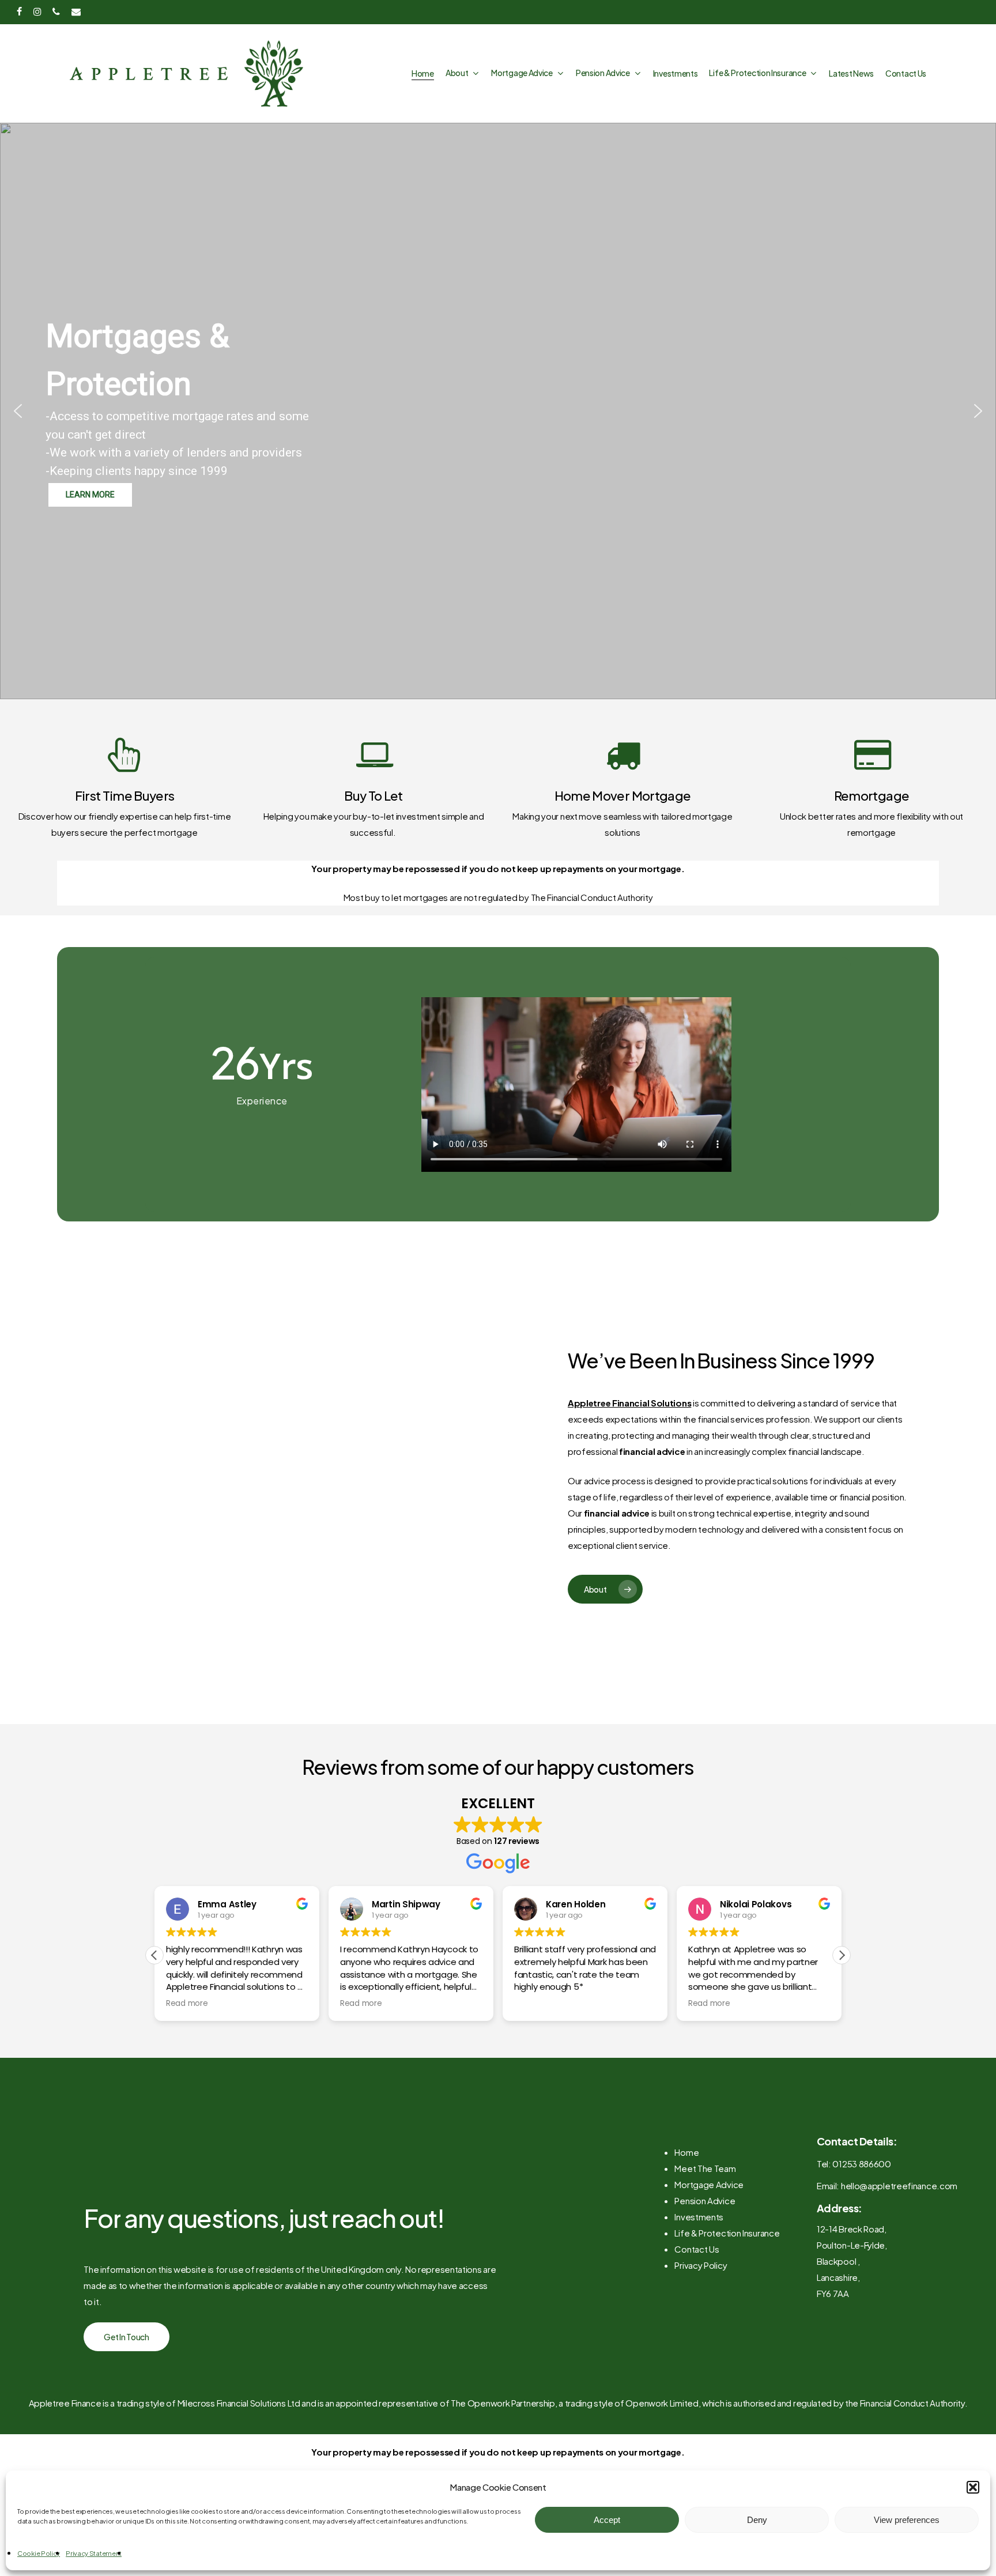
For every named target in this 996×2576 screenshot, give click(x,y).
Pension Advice (705, 2200)
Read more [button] (187, 2004)
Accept (607, 2520)
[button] (973, 2487)
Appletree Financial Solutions (629, 1403)
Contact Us (697, 2249)
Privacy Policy (701, 2265)
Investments (699, 2217)
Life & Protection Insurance (727, 2233)
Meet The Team (705, 2168)
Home (686, 2152)
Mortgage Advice (709, 2184)
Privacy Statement (94, 2553)
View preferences (907, 2520)
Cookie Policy (39, 2553)
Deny (757, 2520)
